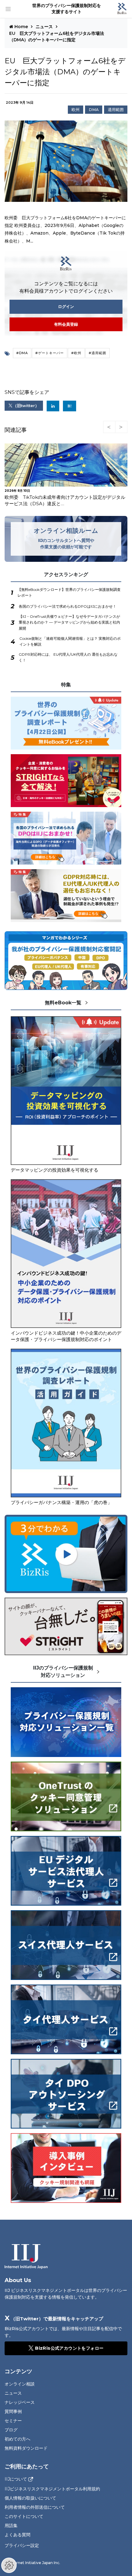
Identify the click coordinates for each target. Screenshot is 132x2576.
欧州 (76, 110)
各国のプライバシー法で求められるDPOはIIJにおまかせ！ (68, 606)
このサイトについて (24, 2516)
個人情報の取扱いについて (30, 2498)
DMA (94, 110)
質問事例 (13, 2411)
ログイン (66, 306)
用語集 (11, 2526)
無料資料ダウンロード (26, 2448)
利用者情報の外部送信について (35, 2507)
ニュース (44, 27)
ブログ (11, 2430)
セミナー (13, 2421)
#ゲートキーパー (50, 353)
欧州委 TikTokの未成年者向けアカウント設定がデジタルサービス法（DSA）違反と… (65, 500)
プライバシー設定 (22, 2545)
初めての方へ (17, 2439)
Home (21, 27)
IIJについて (16, 2479)
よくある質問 (17, 2535)
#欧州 (76, 353)
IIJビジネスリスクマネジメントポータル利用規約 (52, 2489)
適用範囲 (116, 110)
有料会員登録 (66, 324)
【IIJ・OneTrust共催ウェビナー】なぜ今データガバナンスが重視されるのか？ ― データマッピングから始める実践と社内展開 (69, 622)
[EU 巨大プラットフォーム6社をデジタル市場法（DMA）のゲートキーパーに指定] (70, 406)
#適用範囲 (97, 353)
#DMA (22, 353)
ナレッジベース (20, 2402)
